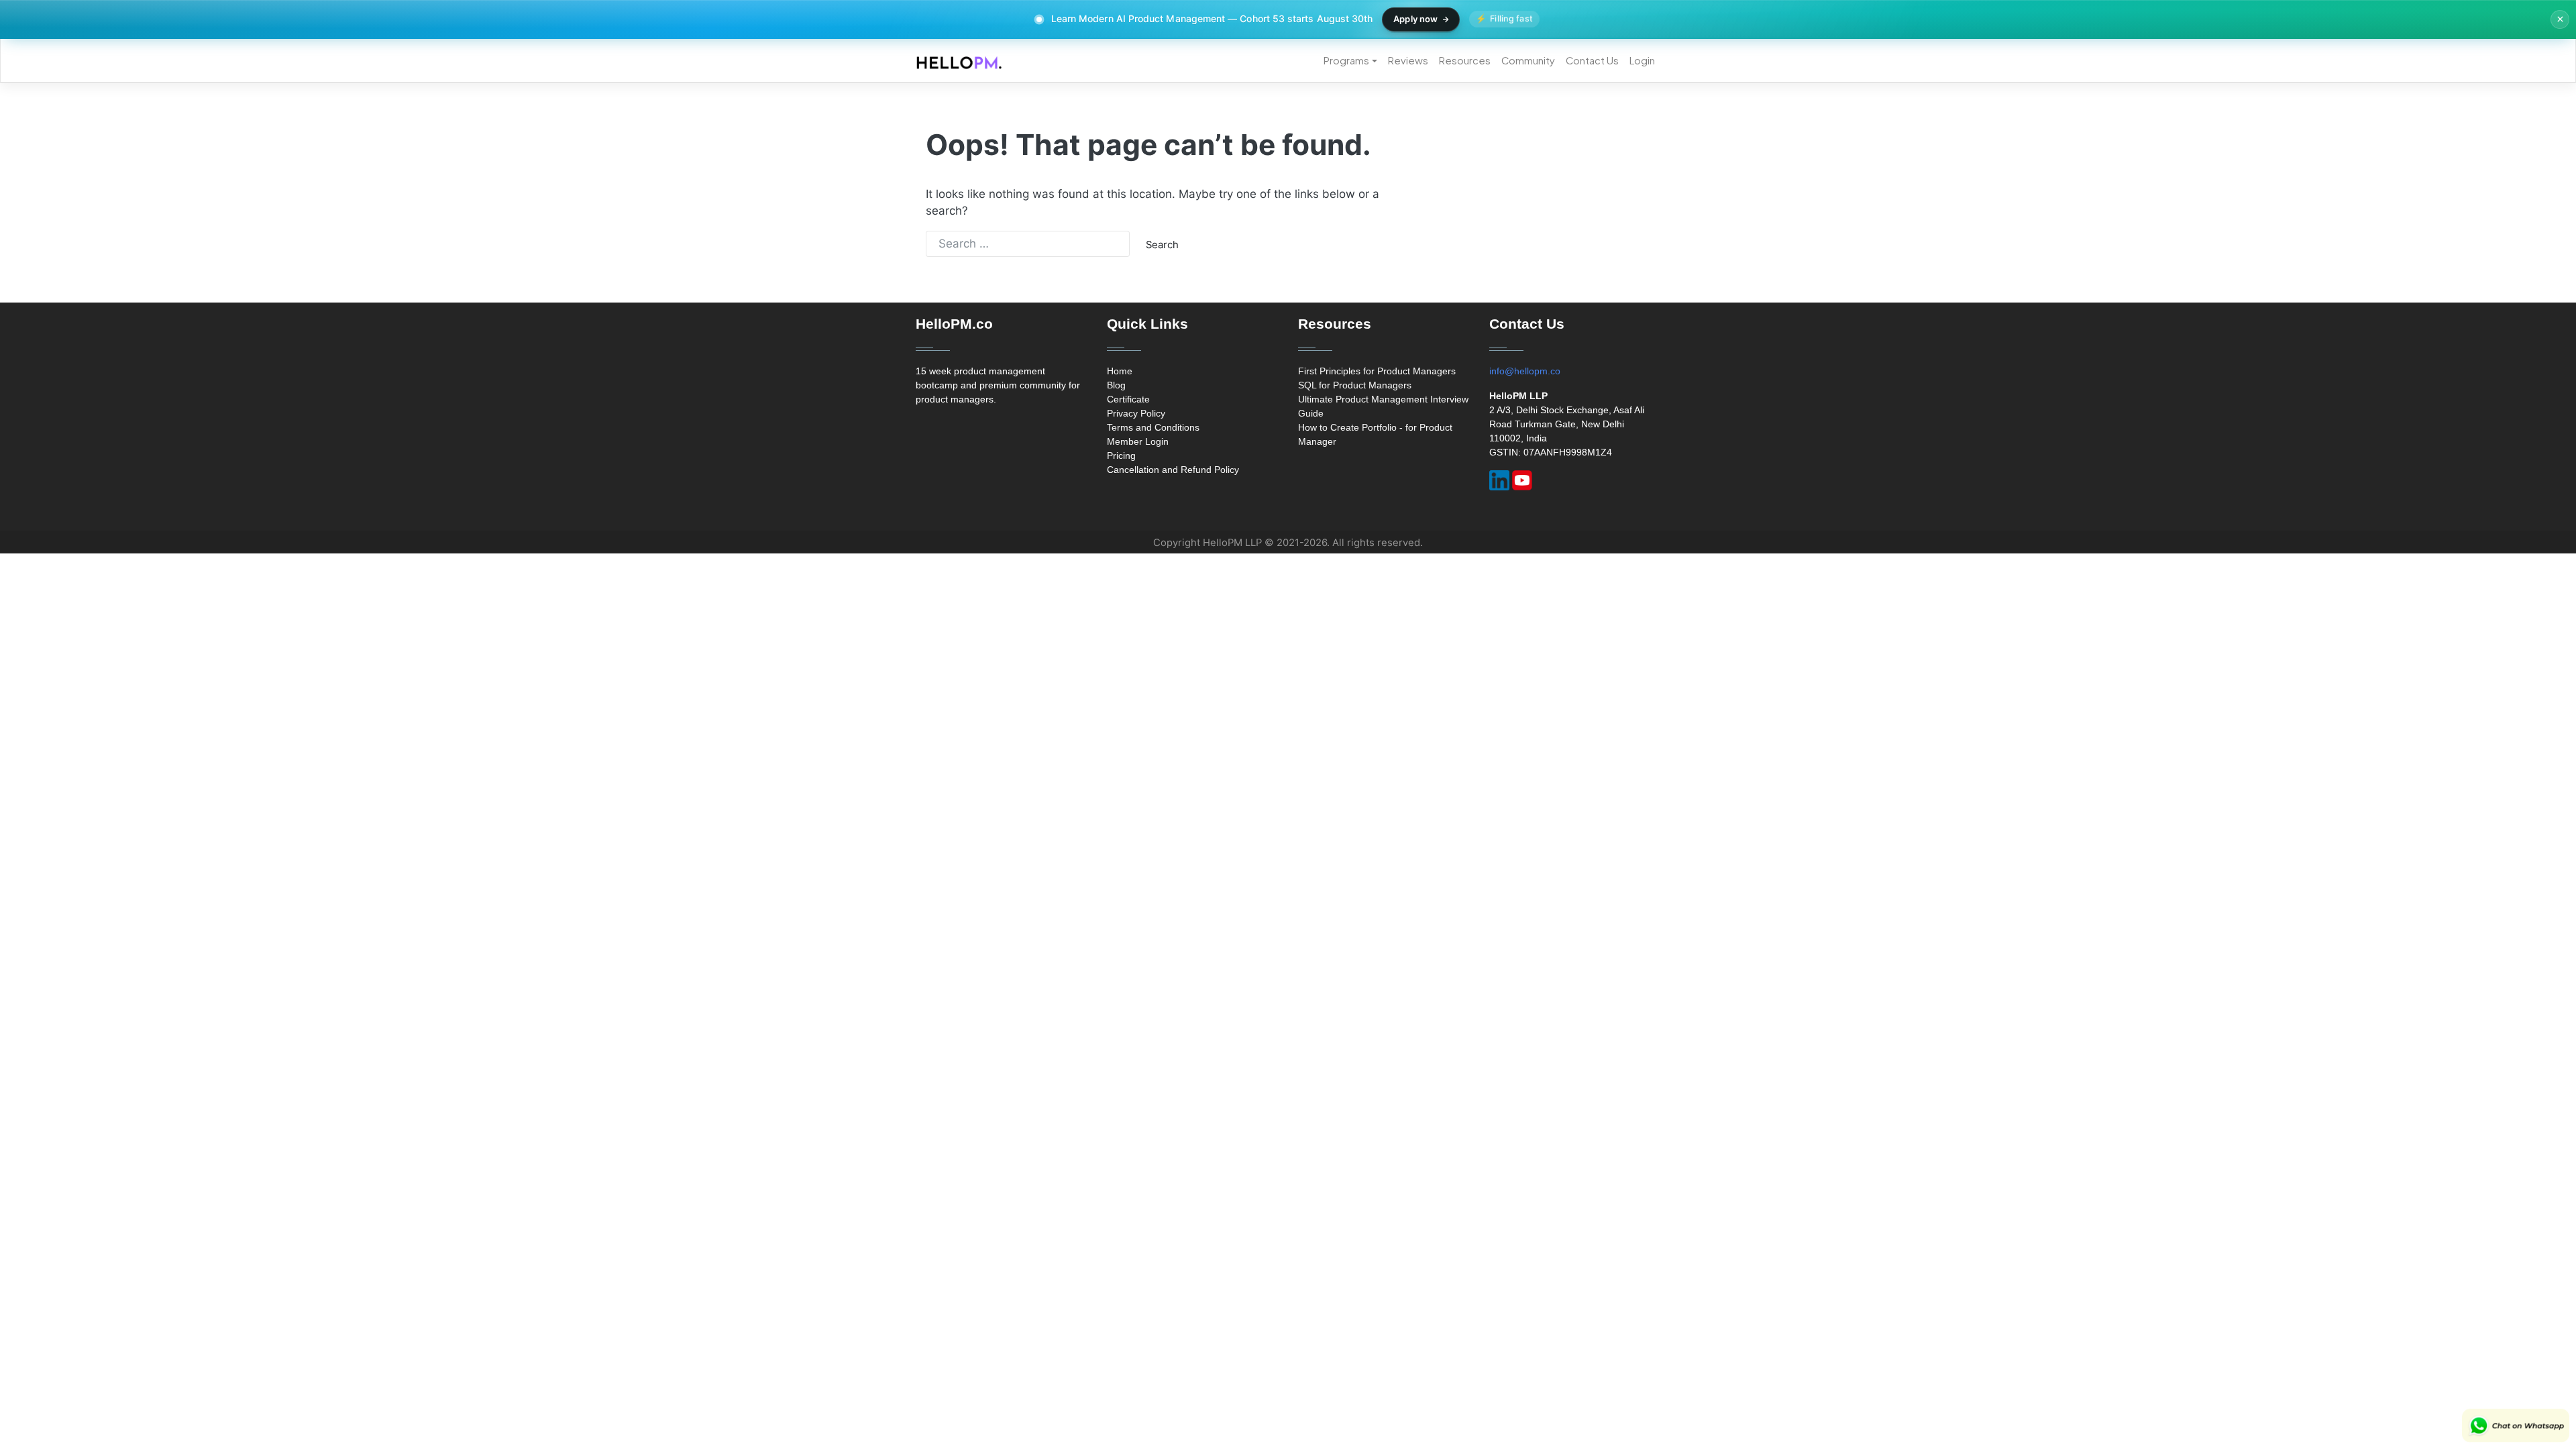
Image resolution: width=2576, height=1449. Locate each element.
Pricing (1121, 455)
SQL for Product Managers (1355, 385)
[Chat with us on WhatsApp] (2516, 1426)
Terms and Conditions (1153, 427)
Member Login (1138, 441)
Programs (1346, 60)
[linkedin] (1499, 480)
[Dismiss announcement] (2560, 19)
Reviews (1408, 60)
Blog (1116, 385)
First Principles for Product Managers (1377, 371)
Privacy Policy (1136, 413)
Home (1120, 371)
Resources (1465, 60)
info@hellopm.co (1525, 371)
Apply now (1415, 19)
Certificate (1128, 399)
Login (1642, 60)
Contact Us (1592, 60)
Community (1528, 60)
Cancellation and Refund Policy (1173, 470)
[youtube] (1522, 480)
